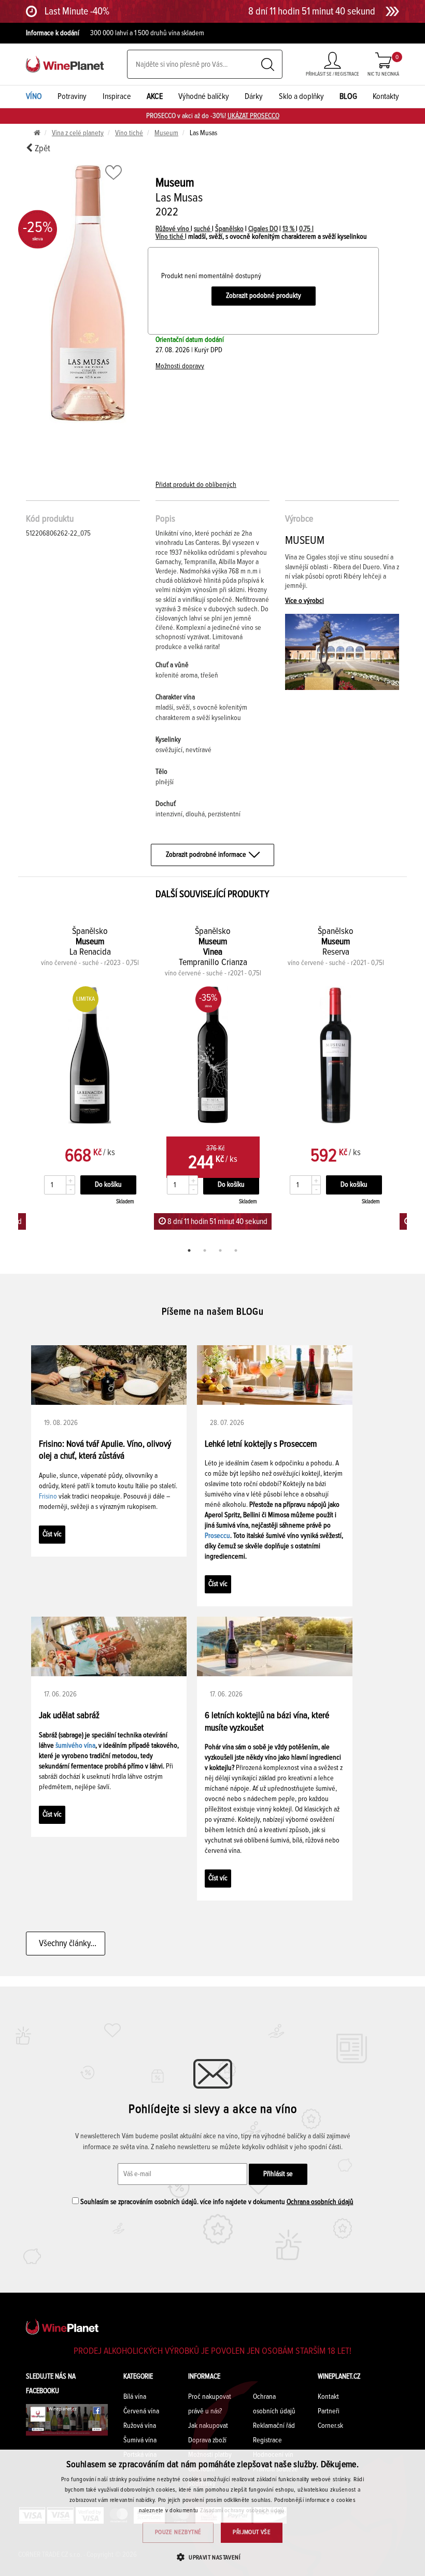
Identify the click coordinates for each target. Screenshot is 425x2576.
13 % (289, 229)
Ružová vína (140, 2426)
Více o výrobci (304, 601)
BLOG (348, 96)
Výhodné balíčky (204, 96)
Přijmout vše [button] (252, 2532)
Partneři (329, 2411)
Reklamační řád (274, 2426)
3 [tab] (220, 1250)
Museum (166, 133)
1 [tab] (189, 1250)
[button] (212, 2557)
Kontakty (386, 96)
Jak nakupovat (208, 2426)
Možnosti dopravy (180, 366)
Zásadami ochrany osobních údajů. (243, 2511)
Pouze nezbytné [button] (178, 2532)
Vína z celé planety (78, 133)
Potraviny (72, 96)
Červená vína (141, 2411)
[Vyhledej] (268, 64)
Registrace (267, 2440)
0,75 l (306, 229)
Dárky (254, 96)
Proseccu (217, 1536)
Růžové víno (173, 229)
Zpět (41, 149)
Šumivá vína (140, 2440)
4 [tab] (236, 1250)
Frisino (48, 1496)
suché (203, 229)
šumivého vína (75, 1746)
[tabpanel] (213, 1077)
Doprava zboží (207, 2440)
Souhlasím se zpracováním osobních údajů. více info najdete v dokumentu (216, 2202)
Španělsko (229, 229)
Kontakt (328, 2397)
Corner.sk (330, 2426)
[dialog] (212, 2513)
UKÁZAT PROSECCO (253, 116)
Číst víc (52, 1534)
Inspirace (117, 96)
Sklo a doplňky (301, 96)
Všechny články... (66, 1944)
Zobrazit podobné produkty (264, 296)
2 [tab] (205, 1250)
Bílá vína (135, 2397)
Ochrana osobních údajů (320, 2202)
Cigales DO (263, 229)
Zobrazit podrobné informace (206, 855)
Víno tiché (129, 133)
